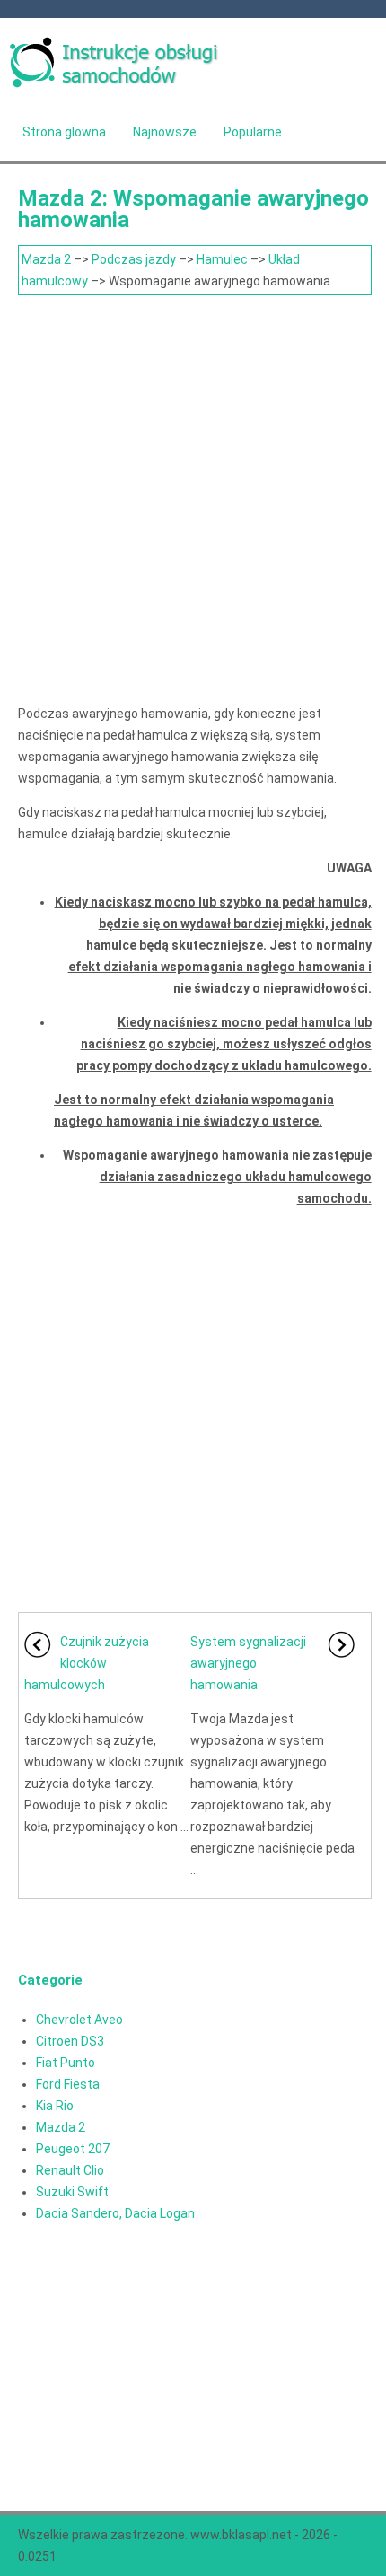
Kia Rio (55, 2106)
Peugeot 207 (73, 2149)
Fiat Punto (66, 2063)
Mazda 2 (46, 259)
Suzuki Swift (72, 2192)
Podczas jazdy (134, 259)
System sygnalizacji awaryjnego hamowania (248, 1663)
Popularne (253, 132)
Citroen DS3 (70, 2041)
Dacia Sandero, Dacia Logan (115, 2213)
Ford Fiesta (68, 2084)
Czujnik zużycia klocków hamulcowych (87, 1663)
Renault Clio (70, 2170)
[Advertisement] (193, 497)
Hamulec (222, 259)
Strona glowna (64, 132)
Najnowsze (165, 132)
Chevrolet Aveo (79, 2020)
